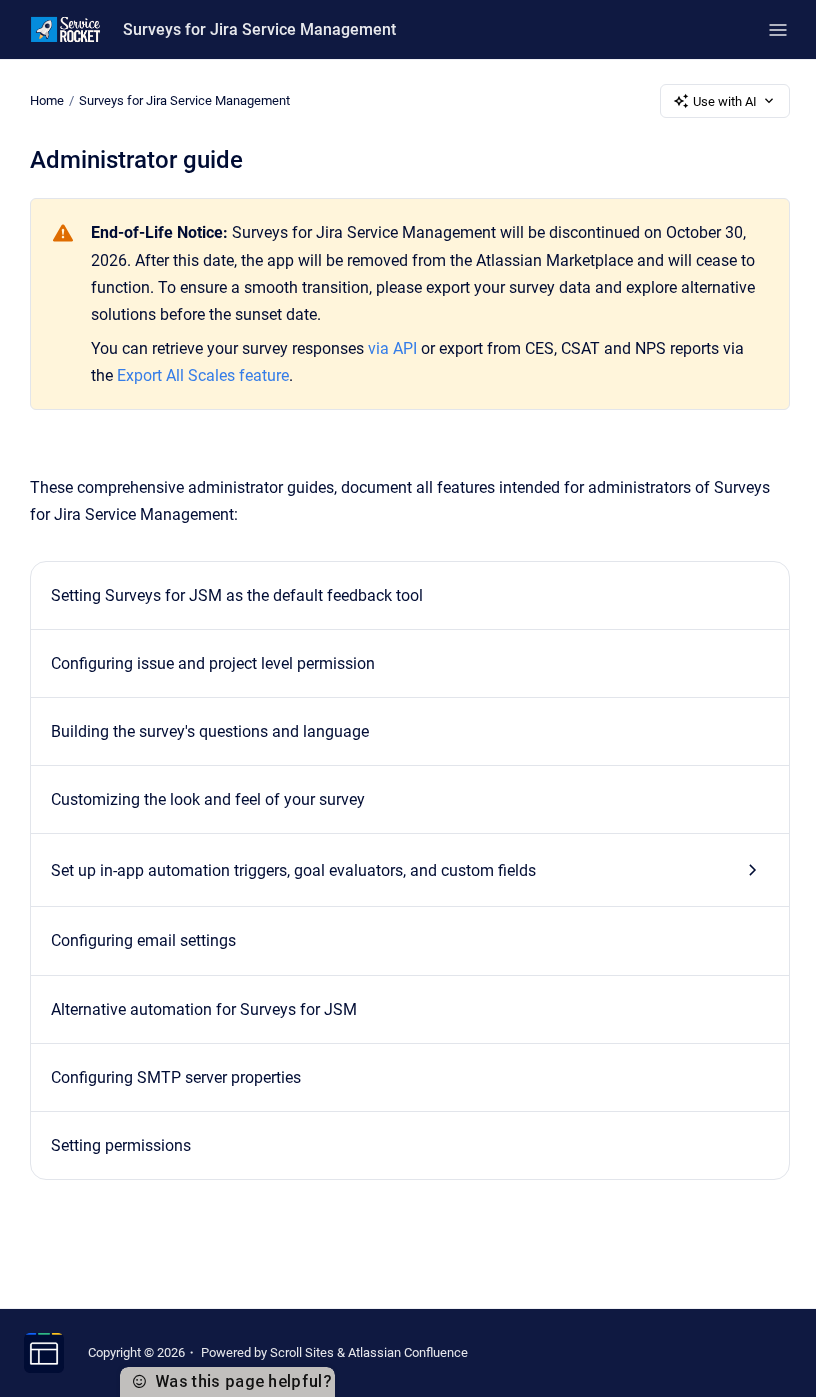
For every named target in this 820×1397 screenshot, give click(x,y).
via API (392, 348)
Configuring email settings (143, 940)
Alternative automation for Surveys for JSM (204, 1009)
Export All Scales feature (203, 375)
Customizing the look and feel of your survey (208, 799)
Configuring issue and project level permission (213, 663)
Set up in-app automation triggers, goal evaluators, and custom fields (293, 870)
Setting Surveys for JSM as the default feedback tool (237, 595)
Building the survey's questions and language (210, 731)
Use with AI (725, 101)
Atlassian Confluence (408, 1352)
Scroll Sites (302, 1352)
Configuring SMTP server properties (176, 1077)
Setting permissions (121, 1145)
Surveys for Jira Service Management (259, 29)
